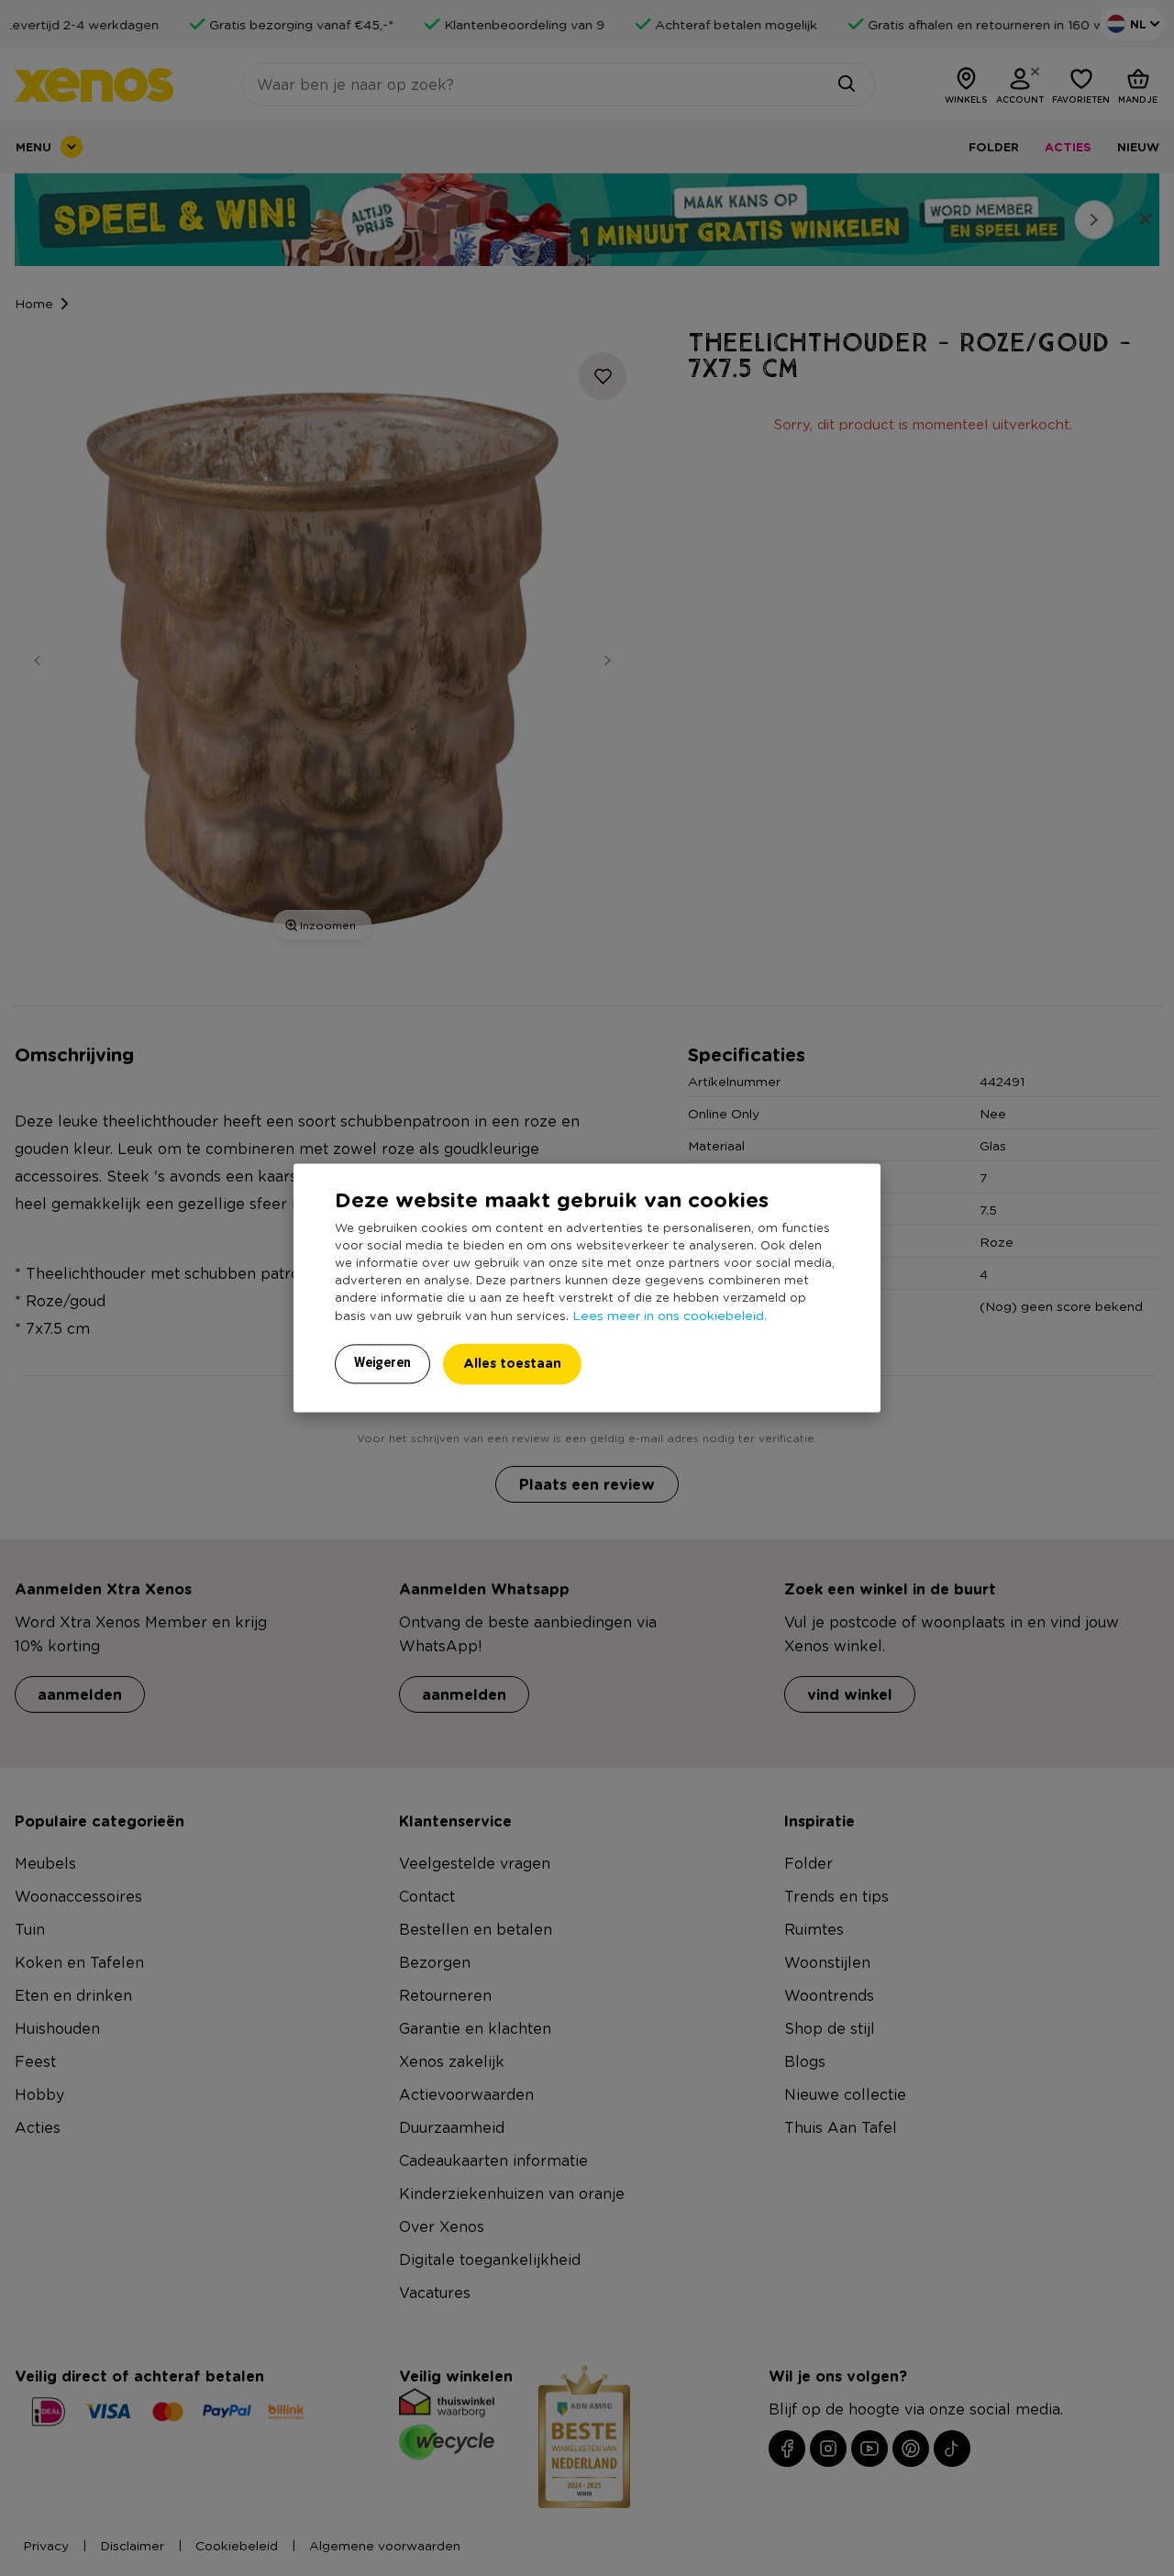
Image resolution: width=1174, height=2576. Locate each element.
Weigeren (382, 1363)
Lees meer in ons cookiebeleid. (670, 1316)
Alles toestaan (512, 1364)
